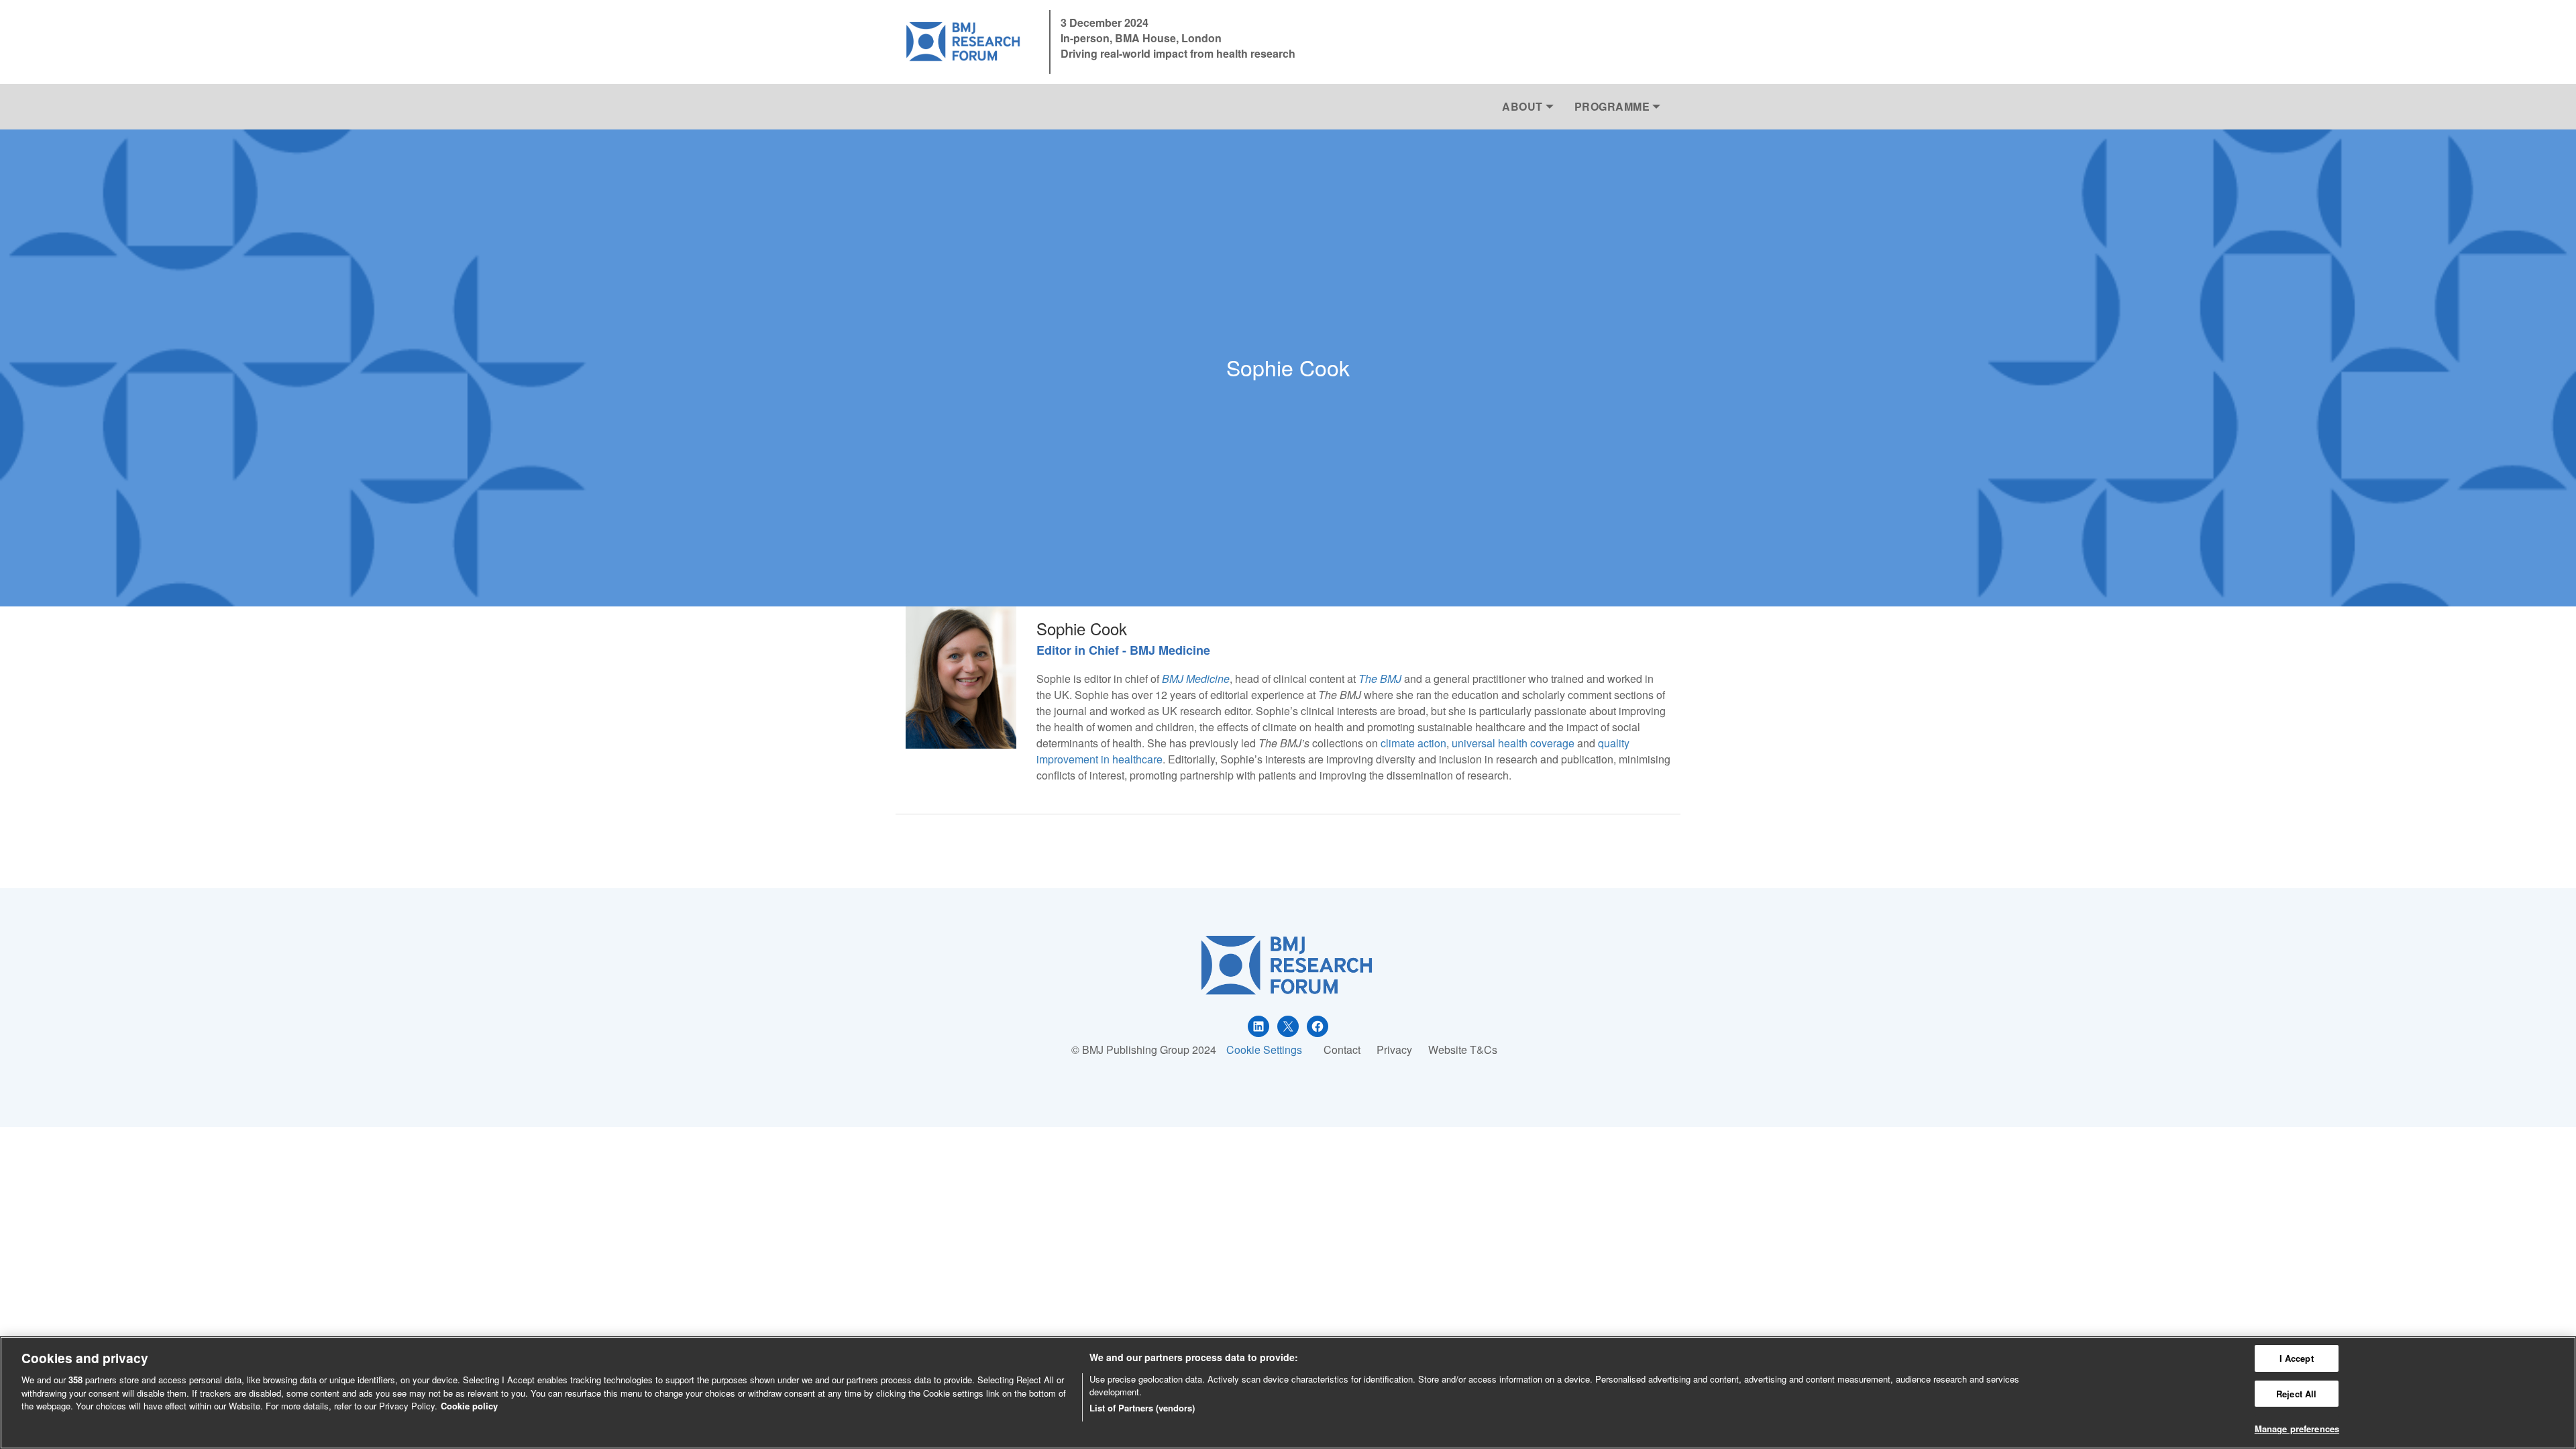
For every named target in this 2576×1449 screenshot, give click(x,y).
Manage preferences (2297, 1429)
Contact (1342, 1050)
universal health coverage (1513, 743)
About (1522, 106)
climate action (1413, 743)
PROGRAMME (1612, 106)
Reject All (2296, 1394)
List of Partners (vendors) (1142, 1408)
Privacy (1394, 1050)
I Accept (2297, 1358)
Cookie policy (469, 1406)
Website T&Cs (1463, 1050)
